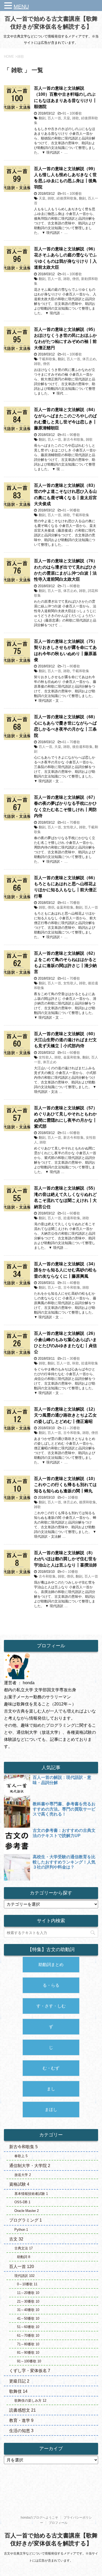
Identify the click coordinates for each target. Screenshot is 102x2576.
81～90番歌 (71, 435)
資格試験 (19, 2184)
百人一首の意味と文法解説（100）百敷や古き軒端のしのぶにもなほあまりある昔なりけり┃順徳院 (65, 97)
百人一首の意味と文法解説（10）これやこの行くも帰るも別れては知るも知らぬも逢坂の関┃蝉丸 (66, 1485)
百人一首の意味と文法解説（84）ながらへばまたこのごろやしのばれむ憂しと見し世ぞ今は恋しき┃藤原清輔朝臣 (66, 419)
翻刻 (42, 118)
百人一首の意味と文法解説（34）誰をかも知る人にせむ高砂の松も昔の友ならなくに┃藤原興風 (66, 1270)
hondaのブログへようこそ (39, 2518)
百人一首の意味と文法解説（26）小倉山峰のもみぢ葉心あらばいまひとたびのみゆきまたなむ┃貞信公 (66, 1343)
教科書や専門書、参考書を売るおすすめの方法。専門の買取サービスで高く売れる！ (64, 1809)
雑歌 (76, 118)
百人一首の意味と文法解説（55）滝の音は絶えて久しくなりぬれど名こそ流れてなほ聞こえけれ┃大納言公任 (66, 1197)
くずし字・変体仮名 (30, 2371)
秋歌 (76, 1363)
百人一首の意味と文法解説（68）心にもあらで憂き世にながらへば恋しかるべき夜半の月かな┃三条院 (66, 726)
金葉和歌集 (65, 907)
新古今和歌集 (73, 439)
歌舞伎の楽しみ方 (30, 2401)
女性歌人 (70, 827)
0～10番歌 (70, 1497)
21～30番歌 (71, 1359)
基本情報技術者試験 (31, 2194)
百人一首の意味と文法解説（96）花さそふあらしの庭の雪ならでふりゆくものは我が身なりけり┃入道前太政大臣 (66, 258)
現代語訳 (24, 2276)
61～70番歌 (71, 742)
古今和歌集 (72, 1287)
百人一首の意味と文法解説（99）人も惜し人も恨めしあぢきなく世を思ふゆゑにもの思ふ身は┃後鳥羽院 (66, 178)
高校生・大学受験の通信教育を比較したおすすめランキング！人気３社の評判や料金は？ (64, 1862)
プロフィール (58, 2523)
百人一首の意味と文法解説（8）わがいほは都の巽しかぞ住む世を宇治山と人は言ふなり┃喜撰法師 (65, 1559)
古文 (16, 2239)
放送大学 (23, 2175)
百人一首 (54, 118)
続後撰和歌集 (67, 198)
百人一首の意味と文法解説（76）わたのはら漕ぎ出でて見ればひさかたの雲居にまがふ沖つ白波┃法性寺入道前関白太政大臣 (66, 570)
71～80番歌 (71, 586)
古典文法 (24, 2248)
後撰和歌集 (87, 1502)
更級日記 (19, 2381)
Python (21, 2230)
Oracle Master (27, 2211)
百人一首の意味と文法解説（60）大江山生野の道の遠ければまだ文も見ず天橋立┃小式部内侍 (66, 1040)
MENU (21, 7)
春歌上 (21, 2156)
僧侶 (76, 279)
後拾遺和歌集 (82, 747)
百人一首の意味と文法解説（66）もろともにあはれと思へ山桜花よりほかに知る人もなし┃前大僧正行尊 (66, 887)
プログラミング (25, 2220)
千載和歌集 (47, 359)
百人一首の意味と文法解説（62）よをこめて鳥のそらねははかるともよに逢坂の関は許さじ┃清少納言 (66, 962)
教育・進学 (21, 2420)
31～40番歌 (71, 1283)
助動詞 (24, 2257)
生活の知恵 (21, 2431)
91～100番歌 (72, 113)
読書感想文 (22, 2410)
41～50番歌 (28, 2318)
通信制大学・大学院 (30, 2166)
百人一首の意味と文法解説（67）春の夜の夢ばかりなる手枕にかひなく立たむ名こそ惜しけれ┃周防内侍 (66, 806)
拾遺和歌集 (72, 1218)
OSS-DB (22, 2202)
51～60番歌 (71, 1053)
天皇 (67, 118)
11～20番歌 (71, 1428)
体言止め (89, 359)
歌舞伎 (18, 2391)
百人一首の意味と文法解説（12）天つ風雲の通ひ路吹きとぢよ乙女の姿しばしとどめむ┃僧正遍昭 (66, 1415)
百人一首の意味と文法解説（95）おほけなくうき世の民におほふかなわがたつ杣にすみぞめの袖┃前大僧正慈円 (66, 339)
